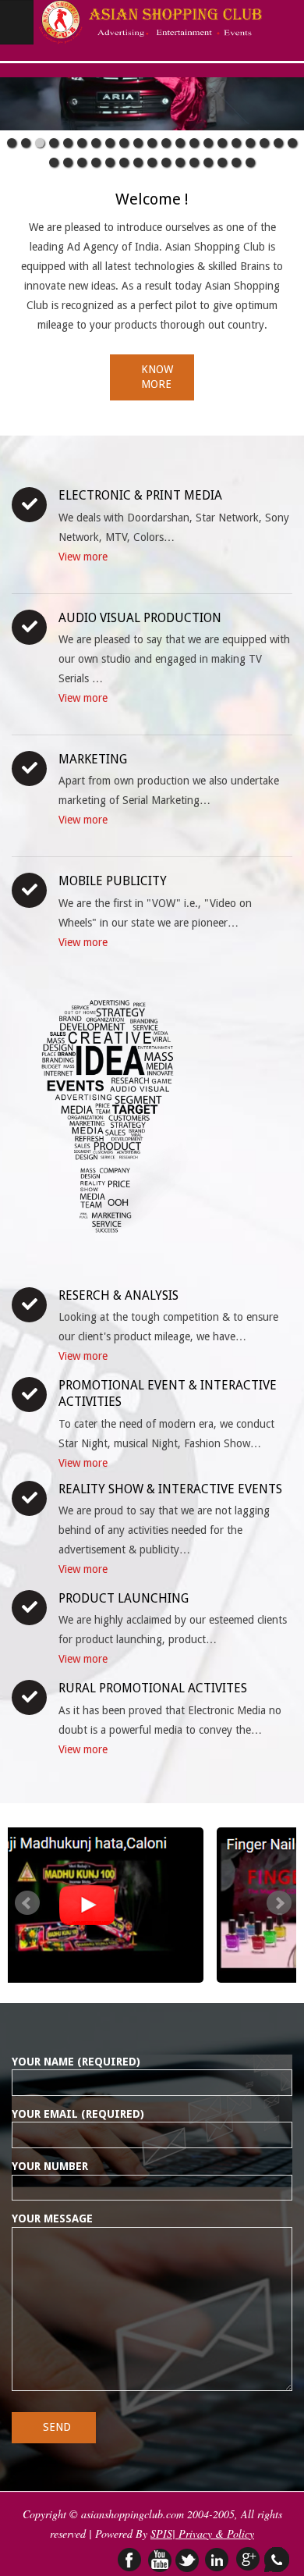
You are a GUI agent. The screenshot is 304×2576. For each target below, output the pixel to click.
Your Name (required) (76, 2062)
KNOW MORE (157, 377)
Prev (27, 1903)
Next (279, 1903)
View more (83, 557)
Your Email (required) (78, 2114)
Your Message (52, 2218)
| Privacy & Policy (213, 2533)
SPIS (161, 2533)
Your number (50, 2166)
